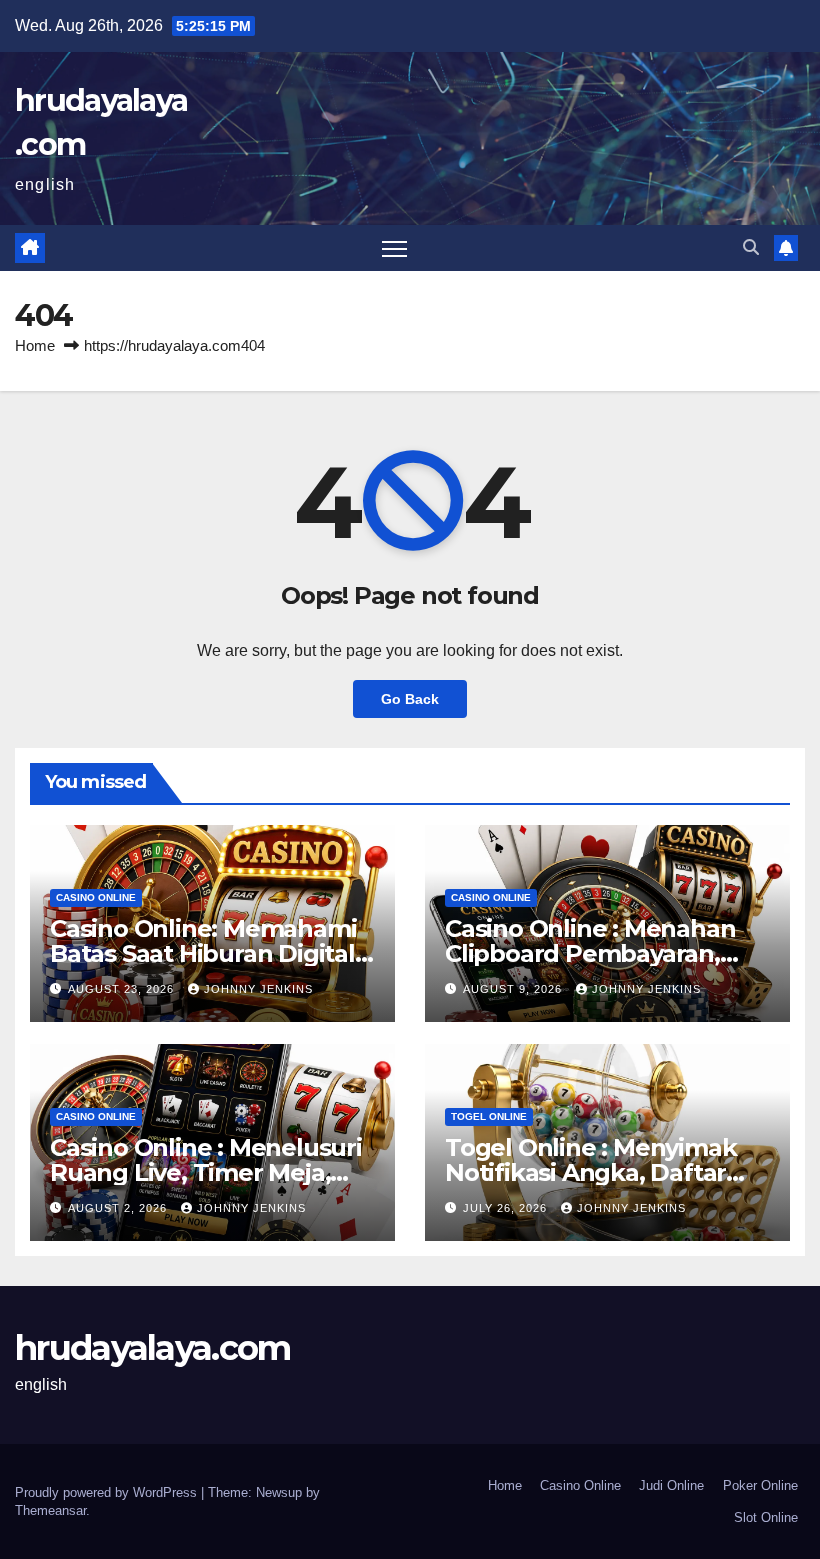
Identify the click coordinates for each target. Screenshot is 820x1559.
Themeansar (50, 1510)
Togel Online (489, 1116)
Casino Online (96, 897)
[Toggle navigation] (394, 248)
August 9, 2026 (514, 989)
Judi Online (671, 1485)
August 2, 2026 (119, 1208)
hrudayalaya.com (153, 1348)
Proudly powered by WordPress (108, 1492)
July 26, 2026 (507, 1208)
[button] (751, 247)
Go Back (410, 699)
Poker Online (760, 1485)
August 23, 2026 (123, 989)
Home (35, 345)
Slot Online (766, 1517)
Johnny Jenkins (258, 989)
